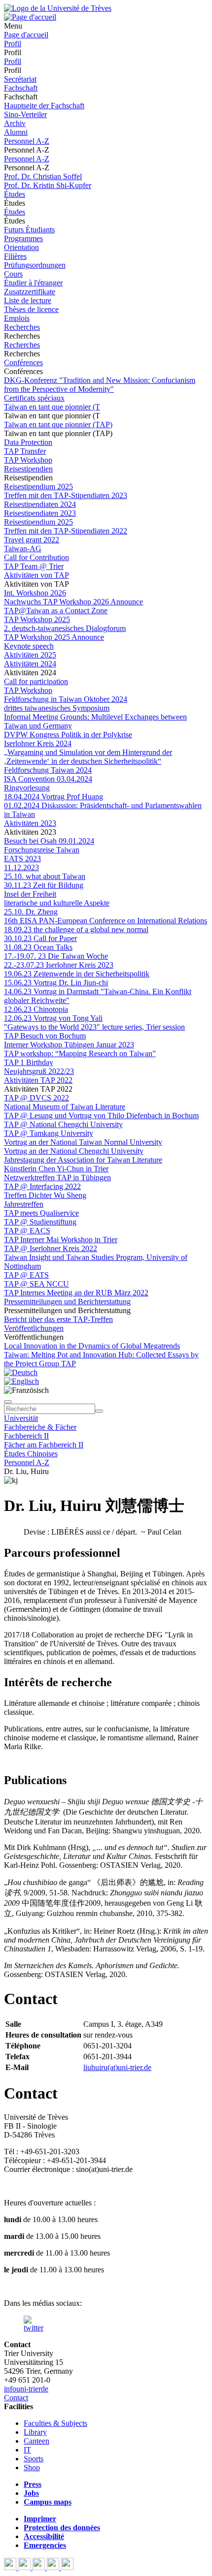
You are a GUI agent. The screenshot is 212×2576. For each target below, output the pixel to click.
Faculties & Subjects (55, 2423)
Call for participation (36, 681)
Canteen (36, 2441)
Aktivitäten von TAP (36, 575)
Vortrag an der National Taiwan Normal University (83, 1142)
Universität (21, 1418)
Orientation (21, 247)
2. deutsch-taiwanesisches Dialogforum (65, 628)
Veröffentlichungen (34, 1328)
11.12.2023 (21, 867)
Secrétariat (20, 79)
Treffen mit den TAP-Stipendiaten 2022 (66, 531)
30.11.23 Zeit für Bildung (44, 885)
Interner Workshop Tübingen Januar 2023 (69, 1045)
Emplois (17, 318)
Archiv (15, 123)
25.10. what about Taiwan (45, 876)
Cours (13, 274)
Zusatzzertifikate (30, 292)
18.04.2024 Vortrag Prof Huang (53, 797)
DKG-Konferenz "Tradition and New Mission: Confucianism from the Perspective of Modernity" (100, 385)
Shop (32, 2467)
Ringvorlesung (27, 788)
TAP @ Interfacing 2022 (42, 1186)
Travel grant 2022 (32, 540)
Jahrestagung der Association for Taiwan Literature (83, 1160)
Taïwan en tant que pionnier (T (52, 407)
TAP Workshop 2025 (37, 619)
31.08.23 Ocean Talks (38, 947)
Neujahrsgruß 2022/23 (39, 1071)
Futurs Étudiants (29, 230)
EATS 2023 (22, 859)
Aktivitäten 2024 (30, 664)
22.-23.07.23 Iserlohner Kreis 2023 (59, 965)
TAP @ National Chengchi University (63, 1124)
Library (35, 2432)
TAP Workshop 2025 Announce (54, 637)
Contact (16, 2398)
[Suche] (8, 1402)
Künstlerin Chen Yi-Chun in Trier (56, 1169)
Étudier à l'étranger (33, 283)
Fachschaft (21, 88)
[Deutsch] (21, 1372)
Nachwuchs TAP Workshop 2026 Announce (73, 602)
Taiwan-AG (23, 549)
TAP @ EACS (27, 1231)
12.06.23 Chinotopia (36, 1009)
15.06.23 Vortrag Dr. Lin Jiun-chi (56, 983)
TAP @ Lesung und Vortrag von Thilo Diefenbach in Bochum (101, 1115)
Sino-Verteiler (25, 114)
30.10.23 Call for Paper (40, 938)
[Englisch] (21, 1381)
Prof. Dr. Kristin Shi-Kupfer (48, 185)
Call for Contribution (36, 557)
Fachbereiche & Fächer (40, 1427)
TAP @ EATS (26, 1275)
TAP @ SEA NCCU (36, 1284)
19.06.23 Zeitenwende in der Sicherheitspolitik (77, 974)
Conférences (23, 362)
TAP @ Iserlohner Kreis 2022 (51, 1248)
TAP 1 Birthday (29, 1062)
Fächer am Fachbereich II (44, 1445)
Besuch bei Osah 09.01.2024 (49, 841)
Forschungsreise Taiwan (42, 850)
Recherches (22, 327)
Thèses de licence (31, 309)
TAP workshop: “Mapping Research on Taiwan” (80, 1053)
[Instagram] (54, 2567)
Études (15, 194)
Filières (15, 256)
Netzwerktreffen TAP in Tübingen (57, 1178)
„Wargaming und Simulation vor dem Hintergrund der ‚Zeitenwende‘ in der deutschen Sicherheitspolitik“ (88, 757)
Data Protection (28, 442)
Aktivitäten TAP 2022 (38, 1080)
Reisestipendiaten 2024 (40, 504)
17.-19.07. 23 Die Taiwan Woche (56, 956)
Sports (34, 2459)
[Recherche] (99, 1411)
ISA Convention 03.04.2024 (48, 779)
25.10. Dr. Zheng (31, 912)
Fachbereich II (26, 1436)
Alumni (16, 132)
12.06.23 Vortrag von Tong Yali (53, 1018)
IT (27, 2450)
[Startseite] (58, 8)
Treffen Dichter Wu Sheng (45, 1195)
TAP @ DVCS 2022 (36, 1098)
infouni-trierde (26, 2389)
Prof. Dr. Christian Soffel (43, 176)
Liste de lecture (28, 300)
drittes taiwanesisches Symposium (57, 708)
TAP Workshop (28, 460)
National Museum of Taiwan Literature (65, 1107)
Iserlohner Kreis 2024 (38, 743)
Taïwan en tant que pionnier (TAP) (58, 424)
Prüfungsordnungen (35, 265)
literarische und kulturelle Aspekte (57, 903)
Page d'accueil (26, 35)
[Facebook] (11, 2567)
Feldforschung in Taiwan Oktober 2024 (66, 699)
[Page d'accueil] (30, 17)
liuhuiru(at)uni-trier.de (117, 2067)
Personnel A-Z (27, 141)
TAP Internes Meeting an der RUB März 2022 (76, 1293)
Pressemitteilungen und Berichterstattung (67, 1302)
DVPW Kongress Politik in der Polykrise (68, 735)
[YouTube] (40, 2567)
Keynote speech (29, 646)
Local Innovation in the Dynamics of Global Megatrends (92, 1346)
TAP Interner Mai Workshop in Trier (61, 1240)
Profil (13, 44)
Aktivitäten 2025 (30, 655)
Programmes (23, 238)
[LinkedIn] (67, 2567)
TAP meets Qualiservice (41, 1213)
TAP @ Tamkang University (49, 1133)
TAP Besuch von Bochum (45, 1036)
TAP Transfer (25, 451)
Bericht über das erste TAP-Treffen (58, 1319)
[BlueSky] (25, 2567)
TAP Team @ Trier (34, 566)
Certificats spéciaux (34, 398)
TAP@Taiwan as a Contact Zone (56, 611)
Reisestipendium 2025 (38, 487)
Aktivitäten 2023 (30, 823)
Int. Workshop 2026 (35, 593)
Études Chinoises (31, 1454)
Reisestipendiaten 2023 (40, 513)
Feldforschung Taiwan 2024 (48, 770)
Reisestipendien (28, 469)
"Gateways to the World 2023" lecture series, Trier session (94, 1027)
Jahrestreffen (24, 1204)
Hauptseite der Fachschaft (44, 106)
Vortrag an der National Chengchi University (74, 1151)
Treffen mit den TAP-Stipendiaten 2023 (66, 495)
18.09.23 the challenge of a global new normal (76, 929)
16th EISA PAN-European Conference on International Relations (106, 921)
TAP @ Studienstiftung (40, 1222)
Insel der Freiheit (30, 894)
